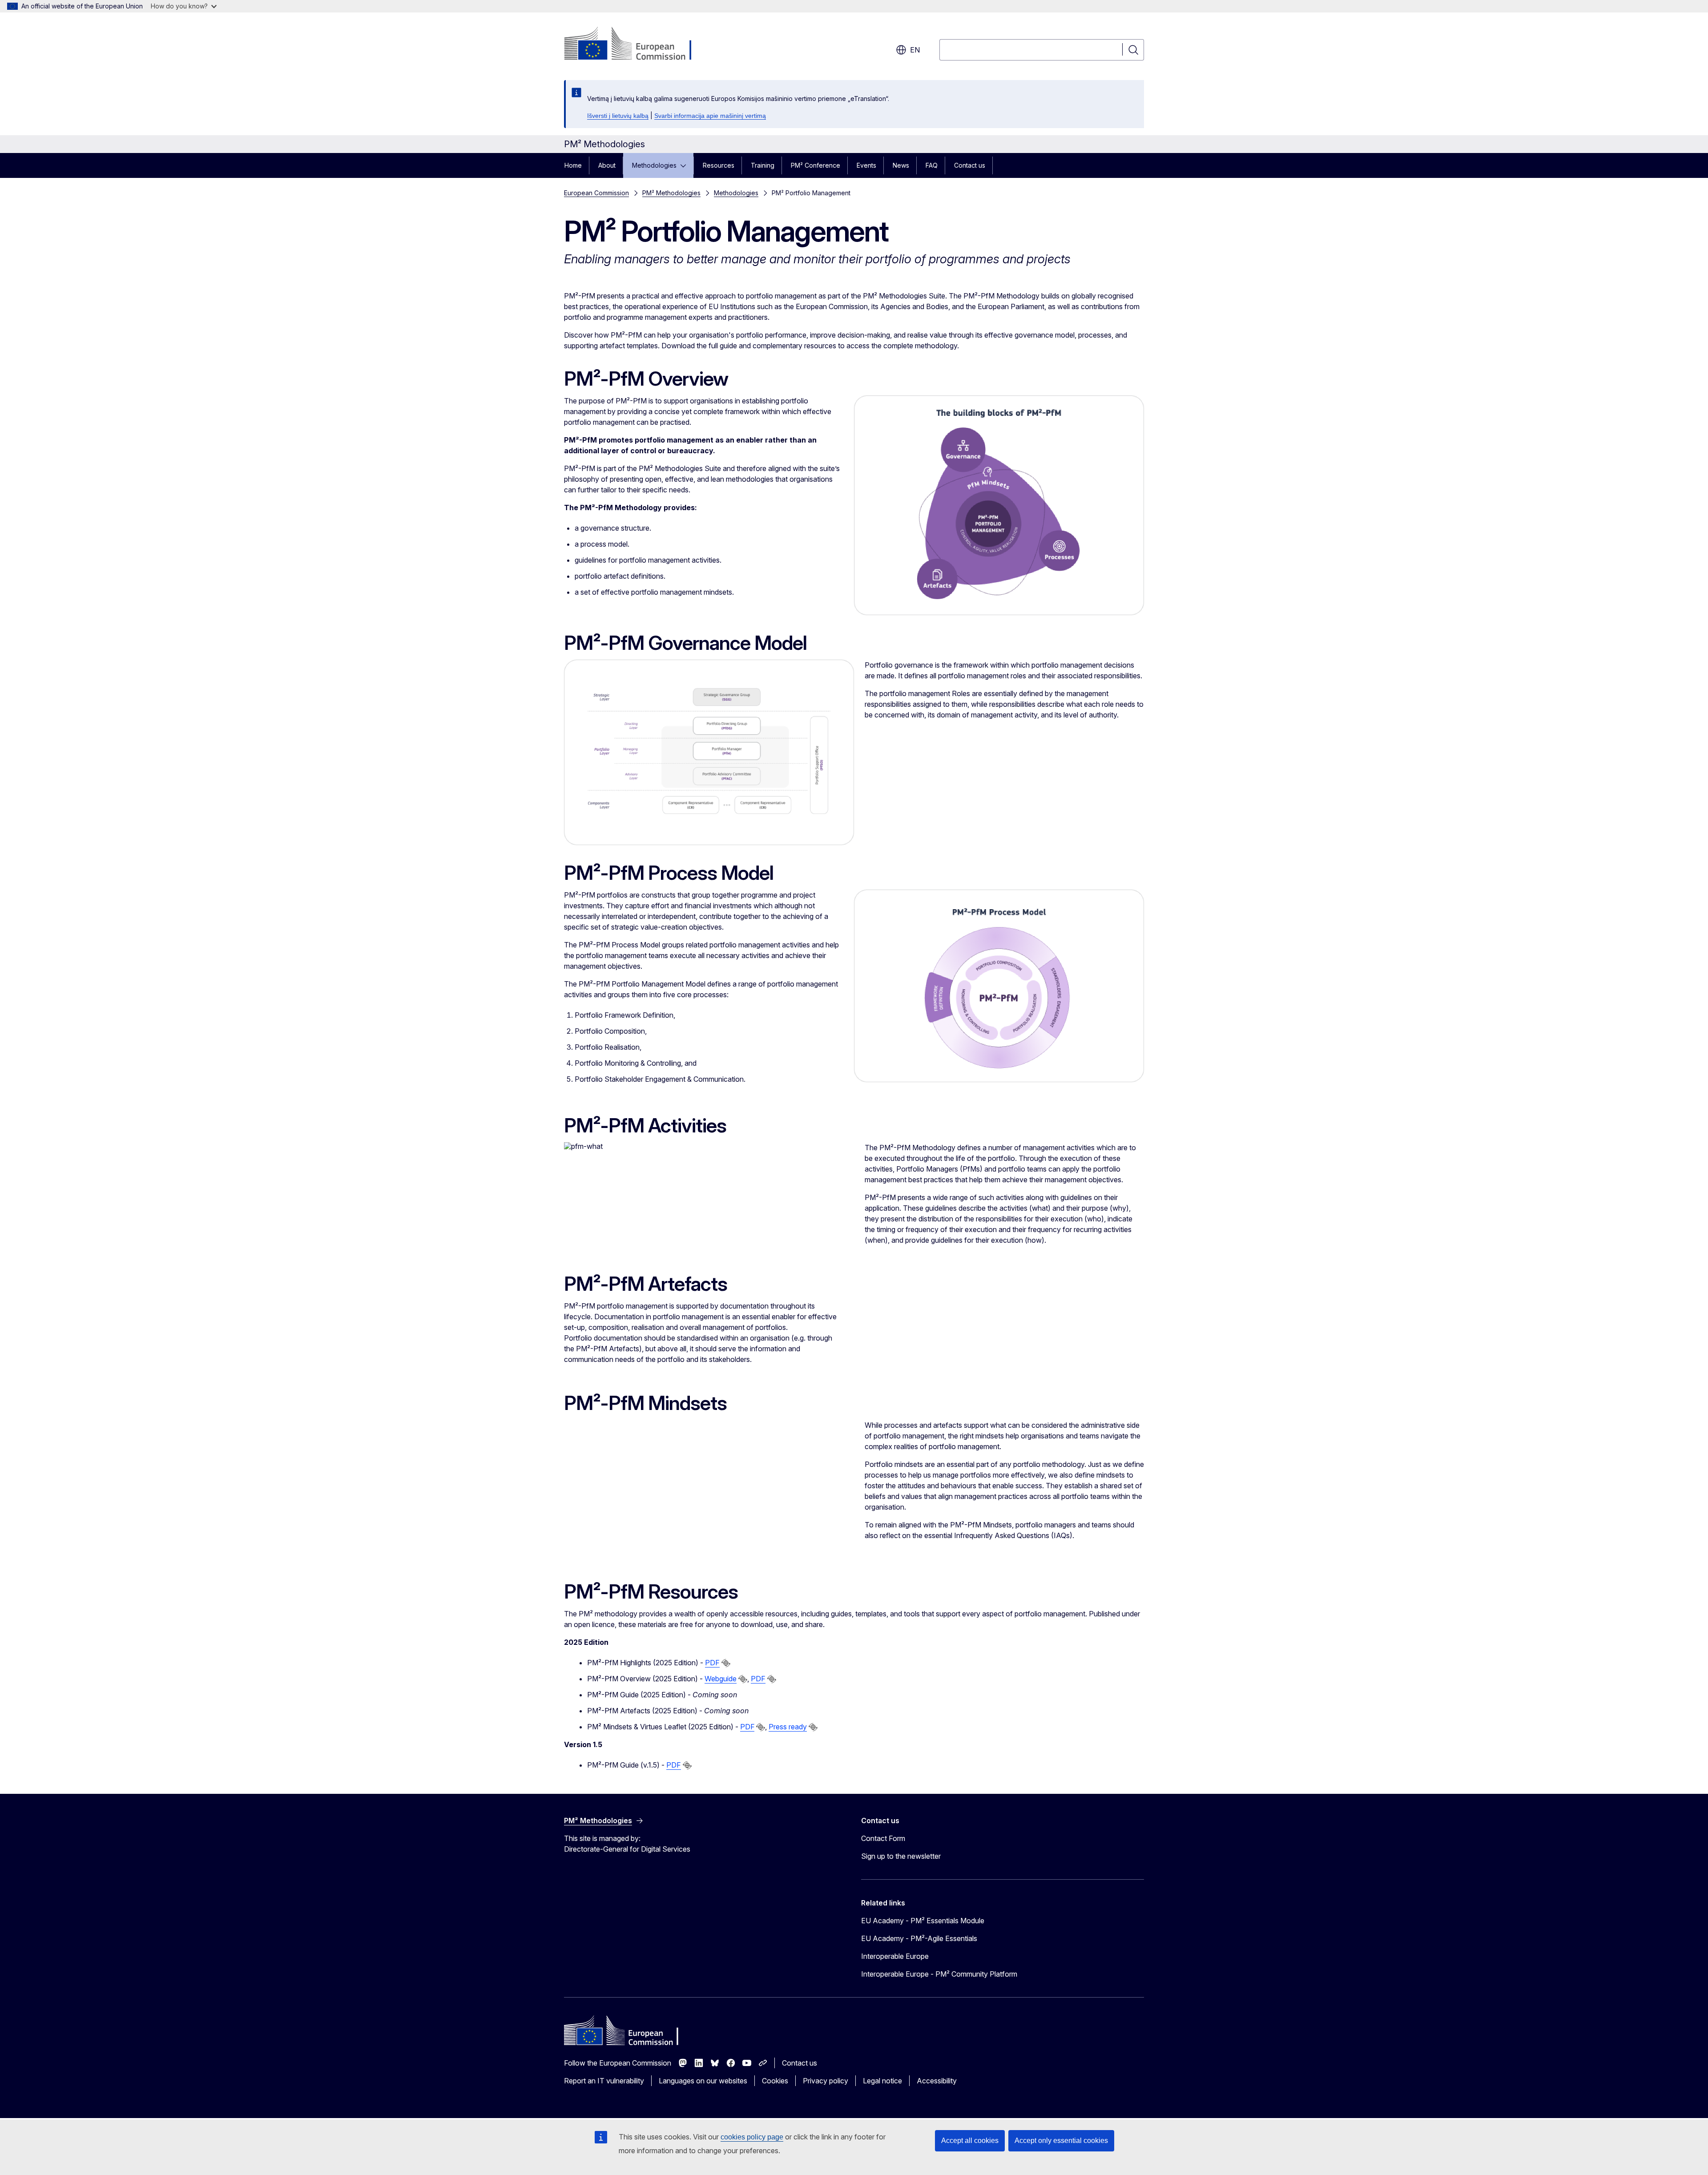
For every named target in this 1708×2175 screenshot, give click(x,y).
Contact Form (883, 1838)
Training (763, 165)
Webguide (721, 1679)
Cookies (775, 2081)
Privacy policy (826, 2081)
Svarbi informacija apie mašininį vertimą (710, 116)
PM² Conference (816, 165)
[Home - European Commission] (636, 44)
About (607, 165)
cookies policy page (752, 2137)
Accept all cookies (970, 2141)
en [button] (915, 50)
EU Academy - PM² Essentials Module (923, 1921)
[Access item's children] (686, 165)
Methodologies (654, 165)
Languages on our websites (703, 2081)
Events (866, 165)
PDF (712, 1663)
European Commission (596, 193)
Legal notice (882, 2081)
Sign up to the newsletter (901, 1856)
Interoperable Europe (895, 1956)
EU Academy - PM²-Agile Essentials (919, 1938)
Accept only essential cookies (1061, 2141)
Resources (719, 165)
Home (573, 165)
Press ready (788, 1727)
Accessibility (937, 2081)
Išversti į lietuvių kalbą (618, 116)
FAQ (932, 165)
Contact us (970, 165)
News (901, 165)
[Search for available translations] (726, 1663)
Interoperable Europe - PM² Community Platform (939, 1974)
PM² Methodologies (671, 193)
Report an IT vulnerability (604, 2081)
